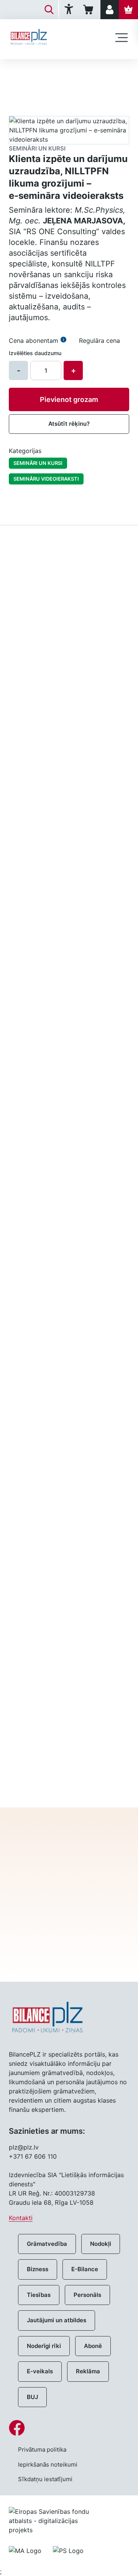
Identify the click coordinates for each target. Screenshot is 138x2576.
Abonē (93, 2346)
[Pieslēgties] (110, 10)
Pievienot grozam (69, 399)
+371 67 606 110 (33, 2156)
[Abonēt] (128, 10)
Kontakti (21, 2218)
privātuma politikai (69, 1935)
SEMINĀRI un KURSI (38, 463)
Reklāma (88, 2371)
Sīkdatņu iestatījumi (45, 2479)
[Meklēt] (49, 10)
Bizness (38, 2269)
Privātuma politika (42, 2450)
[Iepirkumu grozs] (90, 10)
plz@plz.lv (24, 2147)
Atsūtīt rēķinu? (69, 424)
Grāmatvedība (47, 2244)
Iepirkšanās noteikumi (48, 2464)
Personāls (87, 2295)
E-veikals (40, 2371)
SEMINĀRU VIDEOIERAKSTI (46, 479)
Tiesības (39, 2295)
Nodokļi (101, 2244)
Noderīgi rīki (44, 2346)
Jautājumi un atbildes (57, 2320)
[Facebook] (69, 2428)
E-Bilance (85, 2269)
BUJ (32, 2397)
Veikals (18, 72)
